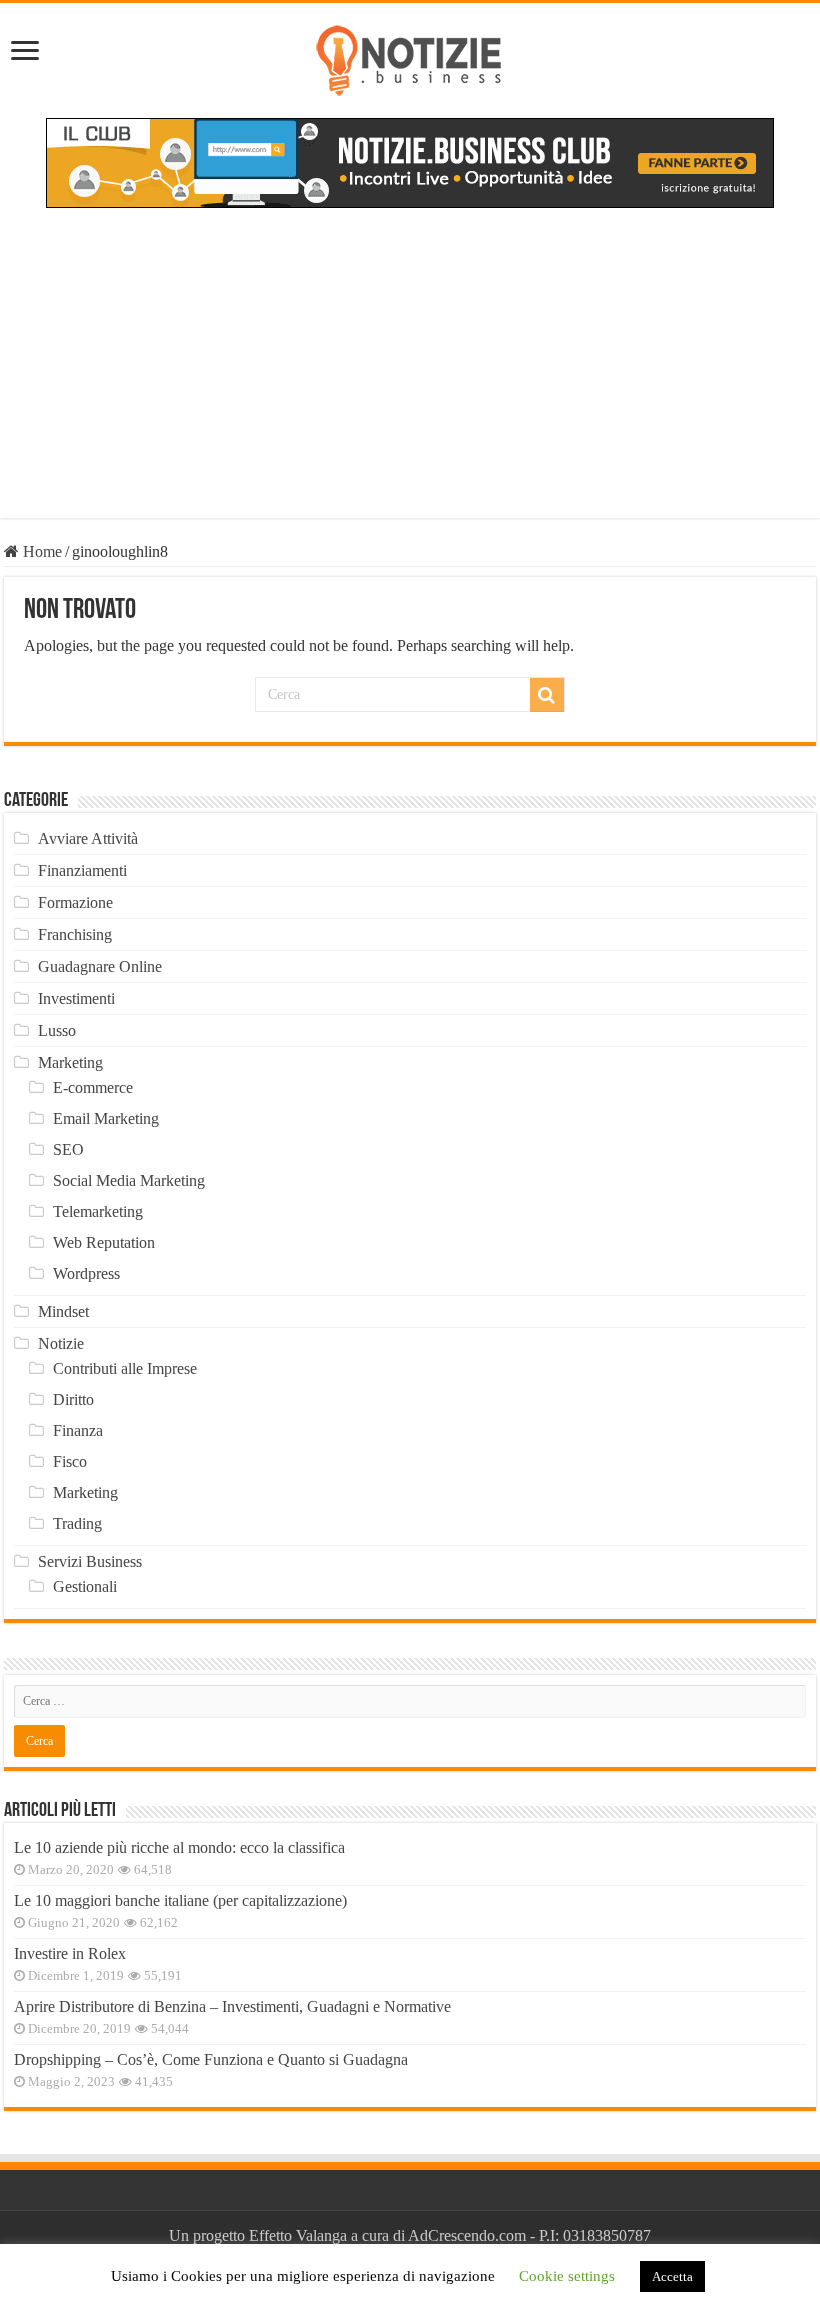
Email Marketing (106, 1118)
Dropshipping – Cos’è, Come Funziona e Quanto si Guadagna (211, 2059)
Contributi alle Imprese (125, 1368)
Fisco (70, 1461)
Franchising (75, 934)
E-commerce (93, 1087)
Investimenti (76, 998)
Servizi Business (90, 1561)
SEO (68, 1149)
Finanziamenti (82, 870)
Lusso (57, 1030)
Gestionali (85, 1586)
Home (40, 551)
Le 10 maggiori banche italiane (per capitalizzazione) (180, 1900)
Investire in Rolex (70, 1953)
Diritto (73, 1399)
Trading (77, 1523)
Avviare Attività (88, 838)
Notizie (61, 1343)
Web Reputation (104, 1242)
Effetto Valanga (298, 2235)
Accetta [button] (672, 2276)
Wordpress (86, 1273)
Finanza (78, 1430)
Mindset (63, 1311)
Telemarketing (98, 1211)
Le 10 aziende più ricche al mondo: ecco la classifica (179, 1847)
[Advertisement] (410, 378)
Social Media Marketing (129, 1180)
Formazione (75, 902)
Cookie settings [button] (567, 2276)
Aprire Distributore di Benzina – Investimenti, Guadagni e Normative (232, 2006)
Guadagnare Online (100, 966)
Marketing (70, 1062)
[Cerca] (547, 695)
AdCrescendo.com (467, 2235)
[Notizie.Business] (410, 57)
